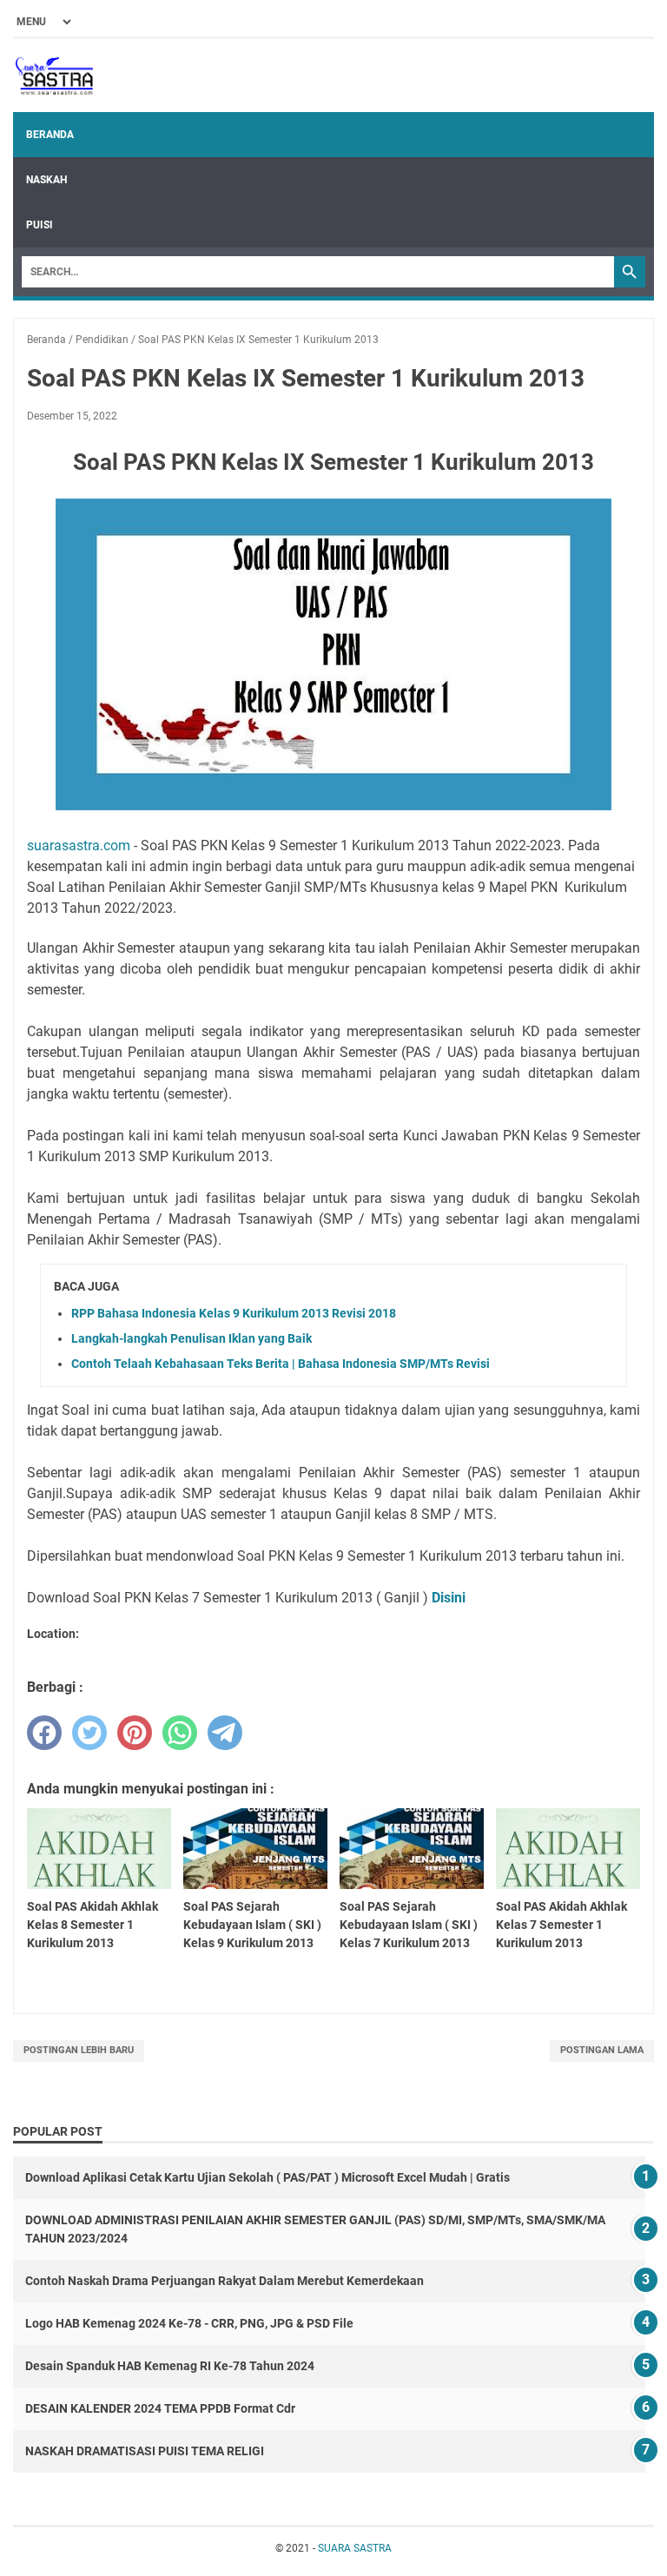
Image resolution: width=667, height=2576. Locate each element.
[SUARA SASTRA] (53, 76)
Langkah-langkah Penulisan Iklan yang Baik (192, 1338)
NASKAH (46, 180)
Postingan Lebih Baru (79, 2050)
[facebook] (44, 1733)
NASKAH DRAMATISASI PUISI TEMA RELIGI (145, 2451)
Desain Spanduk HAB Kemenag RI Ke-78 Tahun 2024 (170, 2366)
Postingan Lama (602, 2050)
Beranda (50, 135)
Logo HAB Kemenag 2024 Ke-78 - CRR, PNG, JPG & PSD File (189, 2323)
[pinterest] (135, 1733)
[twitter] (89, 1733)
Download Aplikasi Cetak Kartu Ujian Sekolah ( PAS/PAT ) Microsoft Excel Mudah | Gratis (267, 2177)
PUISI (40, 225)
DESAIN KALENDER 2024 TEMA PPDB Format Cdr (160, 2408)
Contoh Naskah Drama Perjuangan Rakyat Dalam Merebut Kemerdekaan (225, 2281)
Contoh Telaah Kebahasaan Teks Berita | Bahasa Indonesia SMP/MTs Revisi (281, 1364)
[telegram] (225, 1733)
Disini (450, 1598)
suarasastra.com (79, 845)
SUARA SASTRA (355, 2548)
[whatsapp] (180, 1733)
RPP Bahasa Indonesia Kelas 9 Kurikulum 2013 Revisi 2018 (234, 1313)
